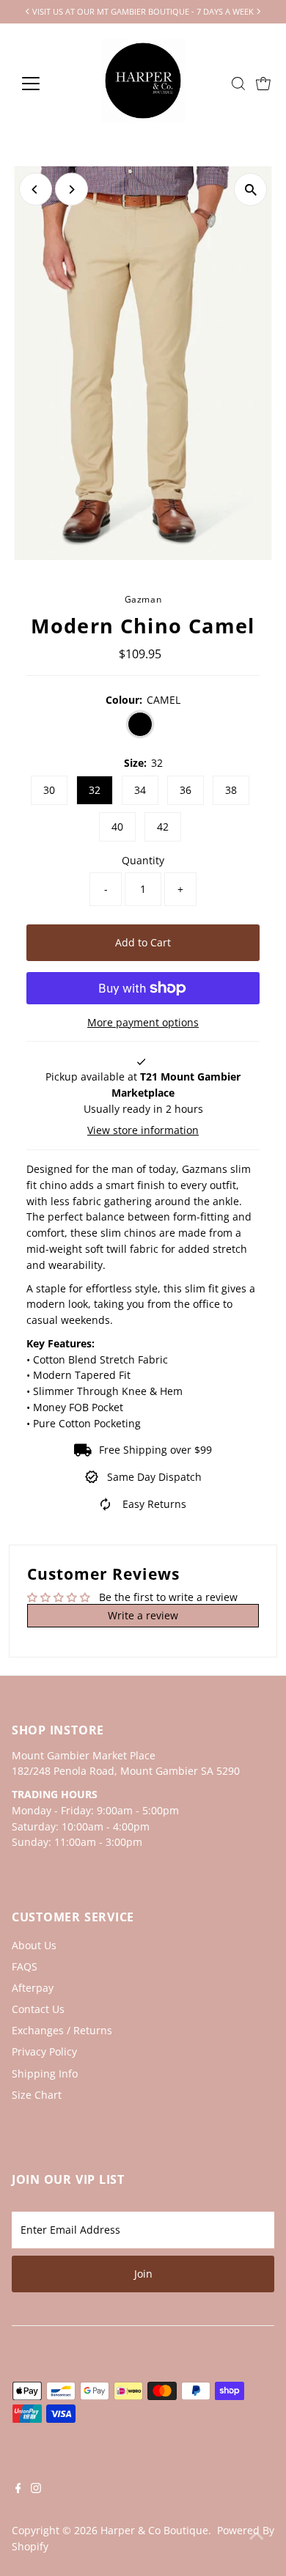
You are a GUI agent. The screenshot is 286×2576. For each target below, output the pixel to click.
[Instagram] (36, 2489)
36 (186, 790)
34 (140, 790)
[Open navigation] (43, 84)
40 (117, 827)
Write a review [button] (143, 1615)
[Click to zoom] (250, 189)
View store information (143, 1130)
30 (49, 790)
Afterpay (33, 1988)
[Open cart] (263, 84)
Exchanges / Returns (62, 2030)
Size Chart (37, 2095)
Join (143, 2274)
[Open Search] (238, 84)
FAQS (25, 1966)
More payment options (143, 1022)
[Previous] (36, 189)
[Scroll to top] (257, 2536)
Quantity (143, 860)
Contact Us (38, 2009)
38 (231, 790)
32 (95, 790)
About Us (34, 1945)
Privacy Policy (44, 2051)
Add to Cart (143, 942)
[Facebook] (18, 2489)
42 (163, 827)
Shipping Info (45, 2073)
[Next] (71, 189)
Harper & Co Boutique (154, 2530)
